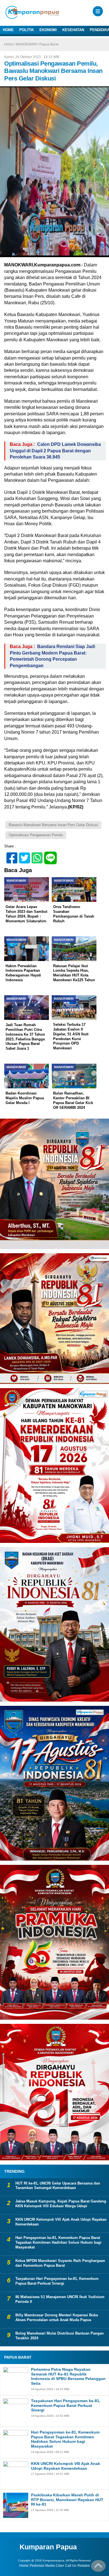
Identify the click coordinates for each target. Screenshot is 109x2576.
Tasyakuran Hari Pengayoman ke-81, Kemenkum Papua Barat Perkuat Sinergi (57, 2281)
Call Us (71, 2566)
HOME (8, 30)
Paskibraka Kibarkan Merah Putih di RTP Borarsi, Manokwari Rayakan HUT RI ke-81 (67, 2500)
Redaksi (84, 2566)
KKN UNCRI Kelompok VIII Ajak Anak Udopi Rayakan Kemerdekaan (61, 2222)
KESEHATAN (73, 30)
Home (24, 2566)
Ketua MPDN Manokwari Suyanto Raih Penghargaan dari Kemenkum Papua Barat (60, 2263)
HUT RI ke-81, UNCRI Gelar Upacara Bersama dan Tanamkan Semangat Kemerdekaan (58, 2186)
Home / (10, 44)
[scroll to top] (98, 2568)
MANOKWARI (26, 44)
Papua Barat (49, 44)
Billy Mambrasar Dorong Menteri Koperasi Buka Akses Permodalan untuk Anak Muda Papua (57, 2317)
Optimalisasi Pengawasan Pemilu (36, 835)
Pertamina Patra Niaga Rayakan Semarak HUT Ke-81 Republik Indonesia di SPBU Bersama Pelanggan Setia (68, 2376)
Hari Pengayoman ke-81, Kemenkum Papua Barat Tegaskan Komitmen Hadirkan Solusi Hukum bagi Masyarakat (58, 2242)
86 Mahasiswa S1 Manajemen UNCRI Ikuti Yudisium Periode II (60, 2299)
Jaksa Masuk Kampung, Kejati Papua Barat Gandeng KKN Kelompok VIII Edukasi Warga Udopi (61, 2204)
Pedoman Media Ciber (47, 2566)
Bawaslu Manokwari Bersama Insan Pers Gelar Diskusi (53, 825)
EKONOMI (48, 30)
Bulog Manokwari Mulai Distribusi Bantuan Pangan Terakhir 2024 (60, 2336)
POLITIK (27, 30)
